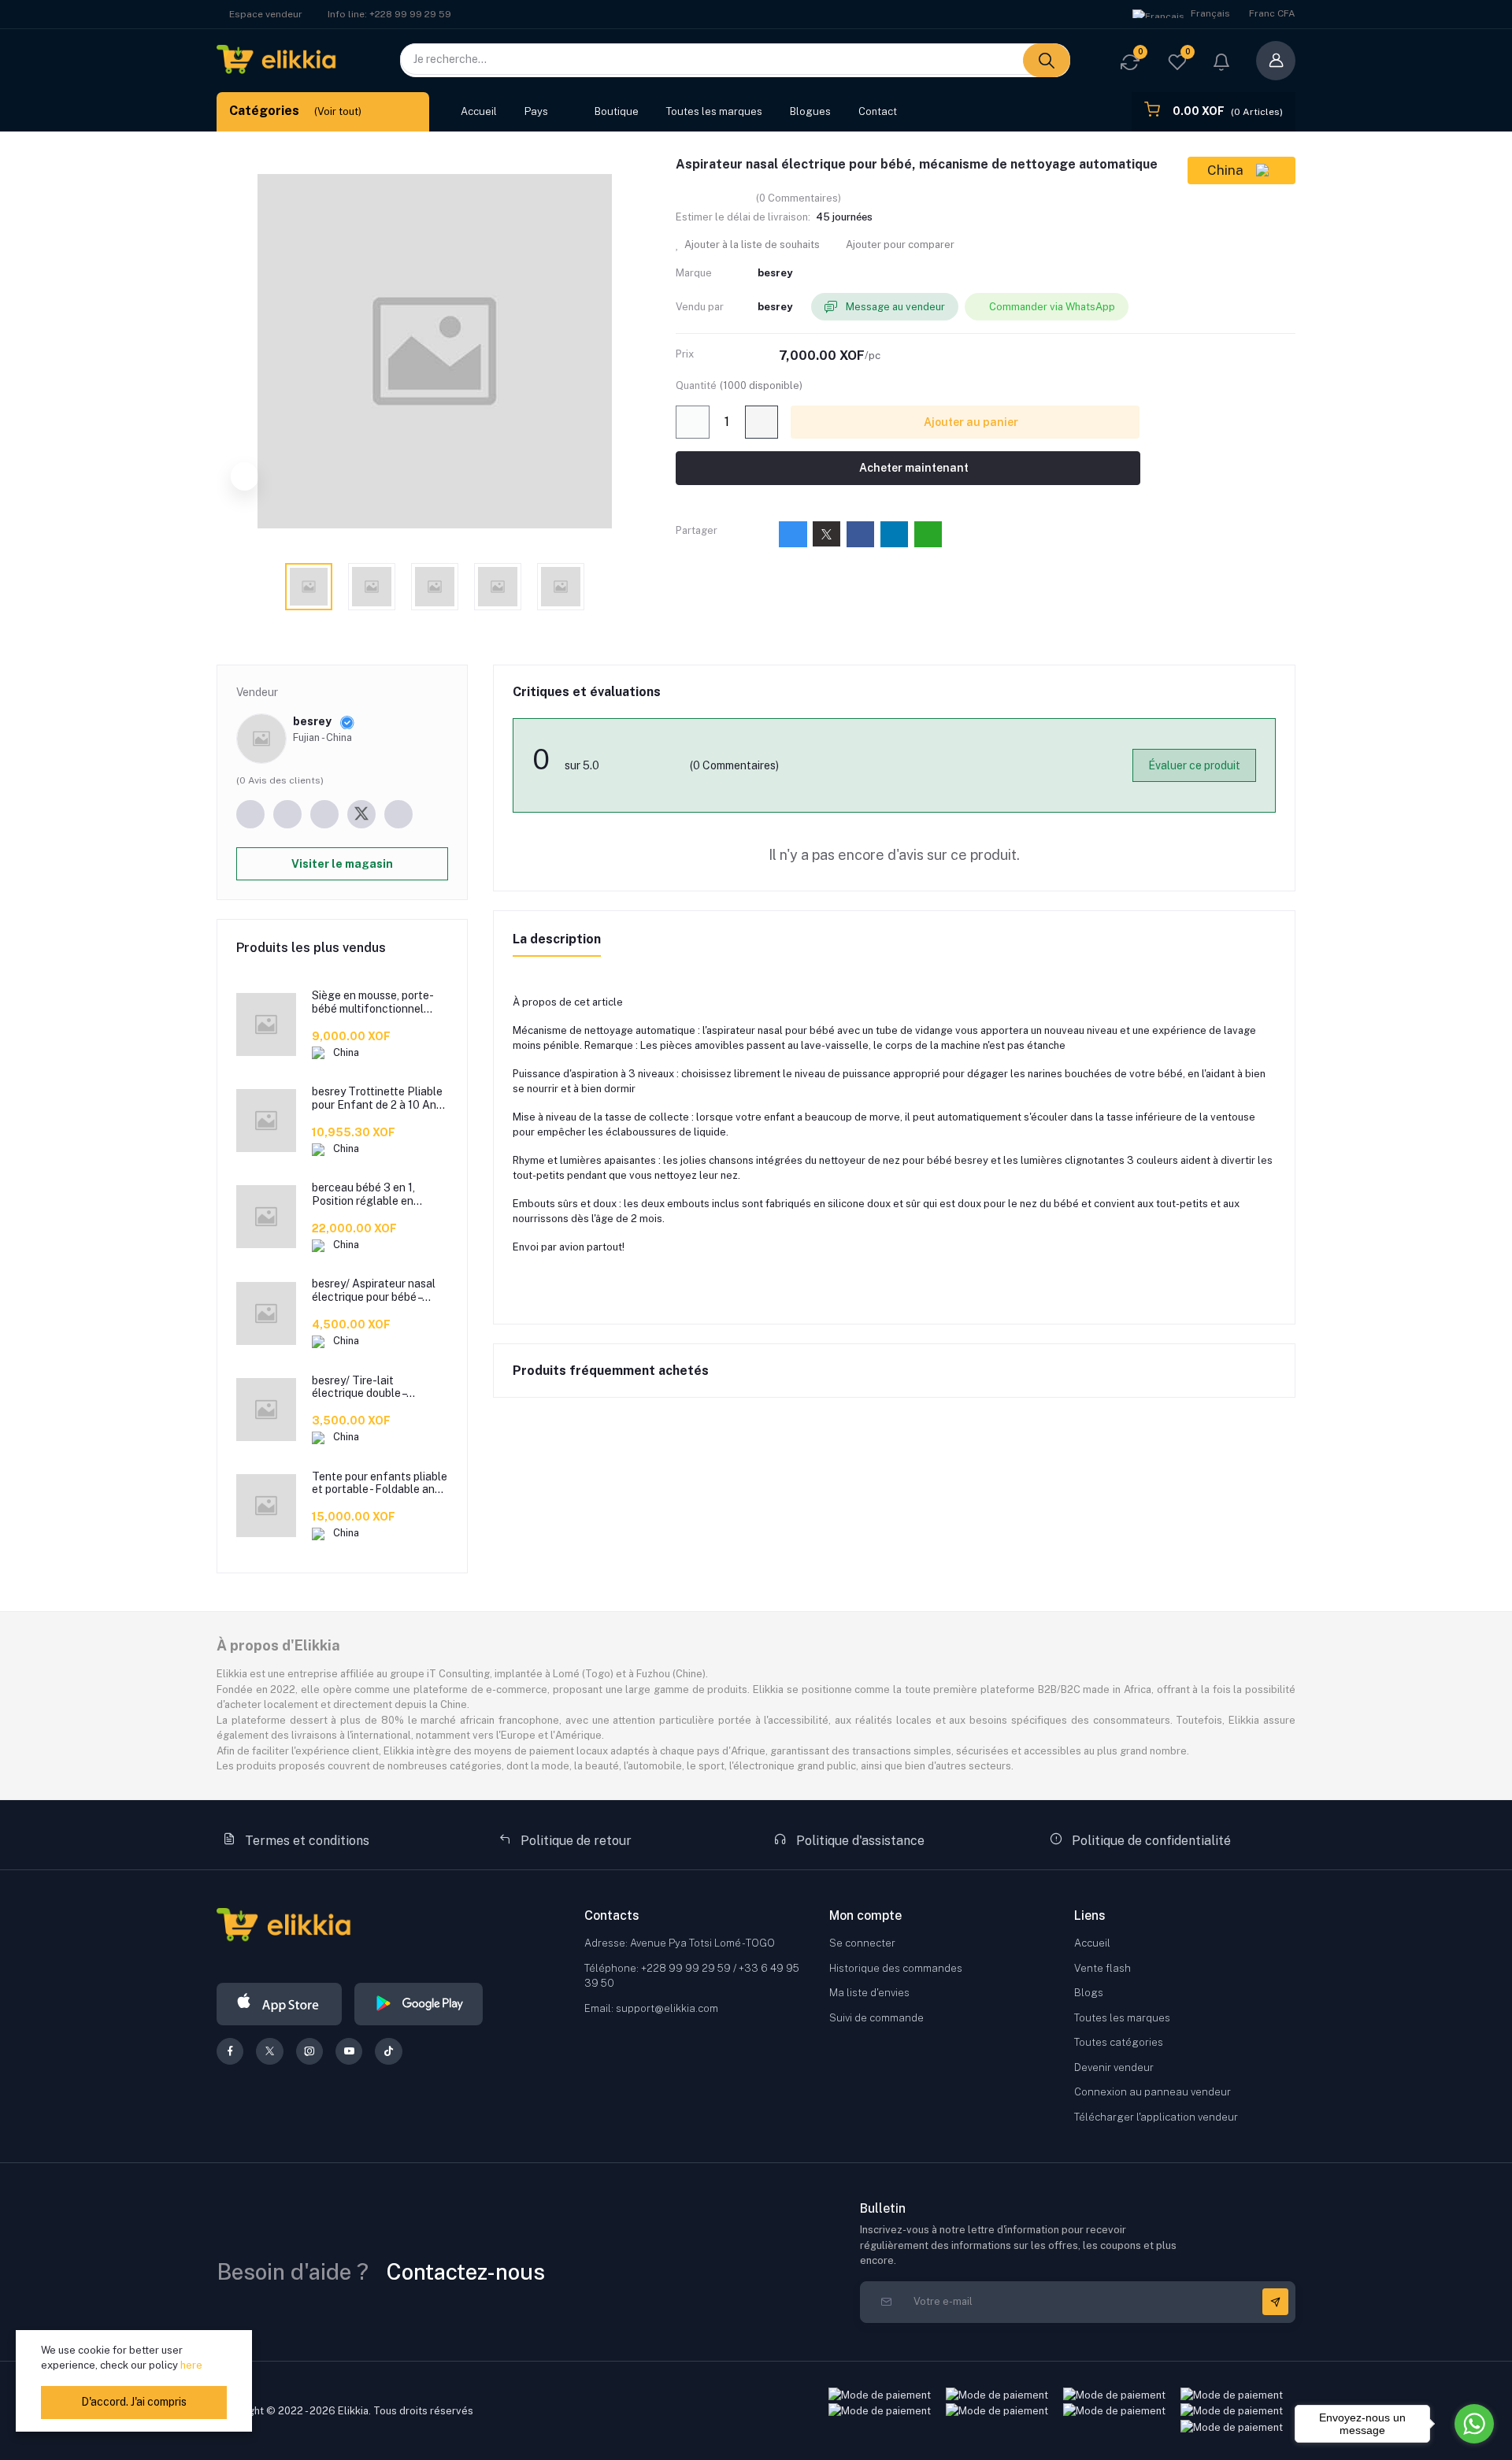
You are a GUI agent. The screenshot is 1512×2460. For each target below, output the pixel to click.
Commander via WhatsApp (1052, 307)
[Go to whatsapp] (1474, 2424)
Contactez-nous (466, 2271)
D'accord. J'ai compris (134, 2402)
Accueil (479, 111)
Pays (536, 111)
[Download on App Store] (279, 2004)
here (191, 2365)
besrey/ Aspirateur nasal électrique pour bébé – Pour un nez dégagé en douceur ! (374, 1291)
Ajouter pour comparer (899, 245)
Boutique (617, 111)
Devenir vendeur (1114, 2067)
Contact (878, 111)
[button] (1221, 64)
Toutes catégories (1119, 2042)
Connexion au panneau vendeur (1153, 2092)
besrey (775, 273)
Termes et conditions (306, 1841)
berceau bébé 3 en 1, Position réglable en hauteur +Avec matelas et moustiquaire (377, 1195)
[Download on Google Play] (419, 2004)
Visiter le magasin (342, 864)
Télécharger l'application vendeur (1156, 2117)
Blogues (810, 111)
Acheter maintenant (913, 468)
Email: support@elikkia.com (651, 2008)
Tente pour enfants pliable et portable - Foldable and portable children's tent (380, 1484)
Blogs (1089, 1993)
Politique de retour (574, 1841)
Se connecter (862, 1943)
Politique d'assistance (859, 1841)
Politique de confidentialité (1150, 1841)
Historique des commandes (896, 1968)
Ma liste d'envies (869, 1993)
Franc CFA (1272, 13)
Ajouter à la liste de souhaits (751, 245)
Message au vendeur (894, 307)
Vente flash (1102, 1968)
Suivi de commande (876, 2018)
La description (557, 939)
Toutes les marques (714, 111)
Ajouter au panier (970, 422)
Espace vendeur (266, 14)
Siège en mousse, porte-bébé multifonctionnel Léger (373, 1002)
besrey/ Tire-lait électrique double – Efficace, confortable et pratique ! (374, 1387)
